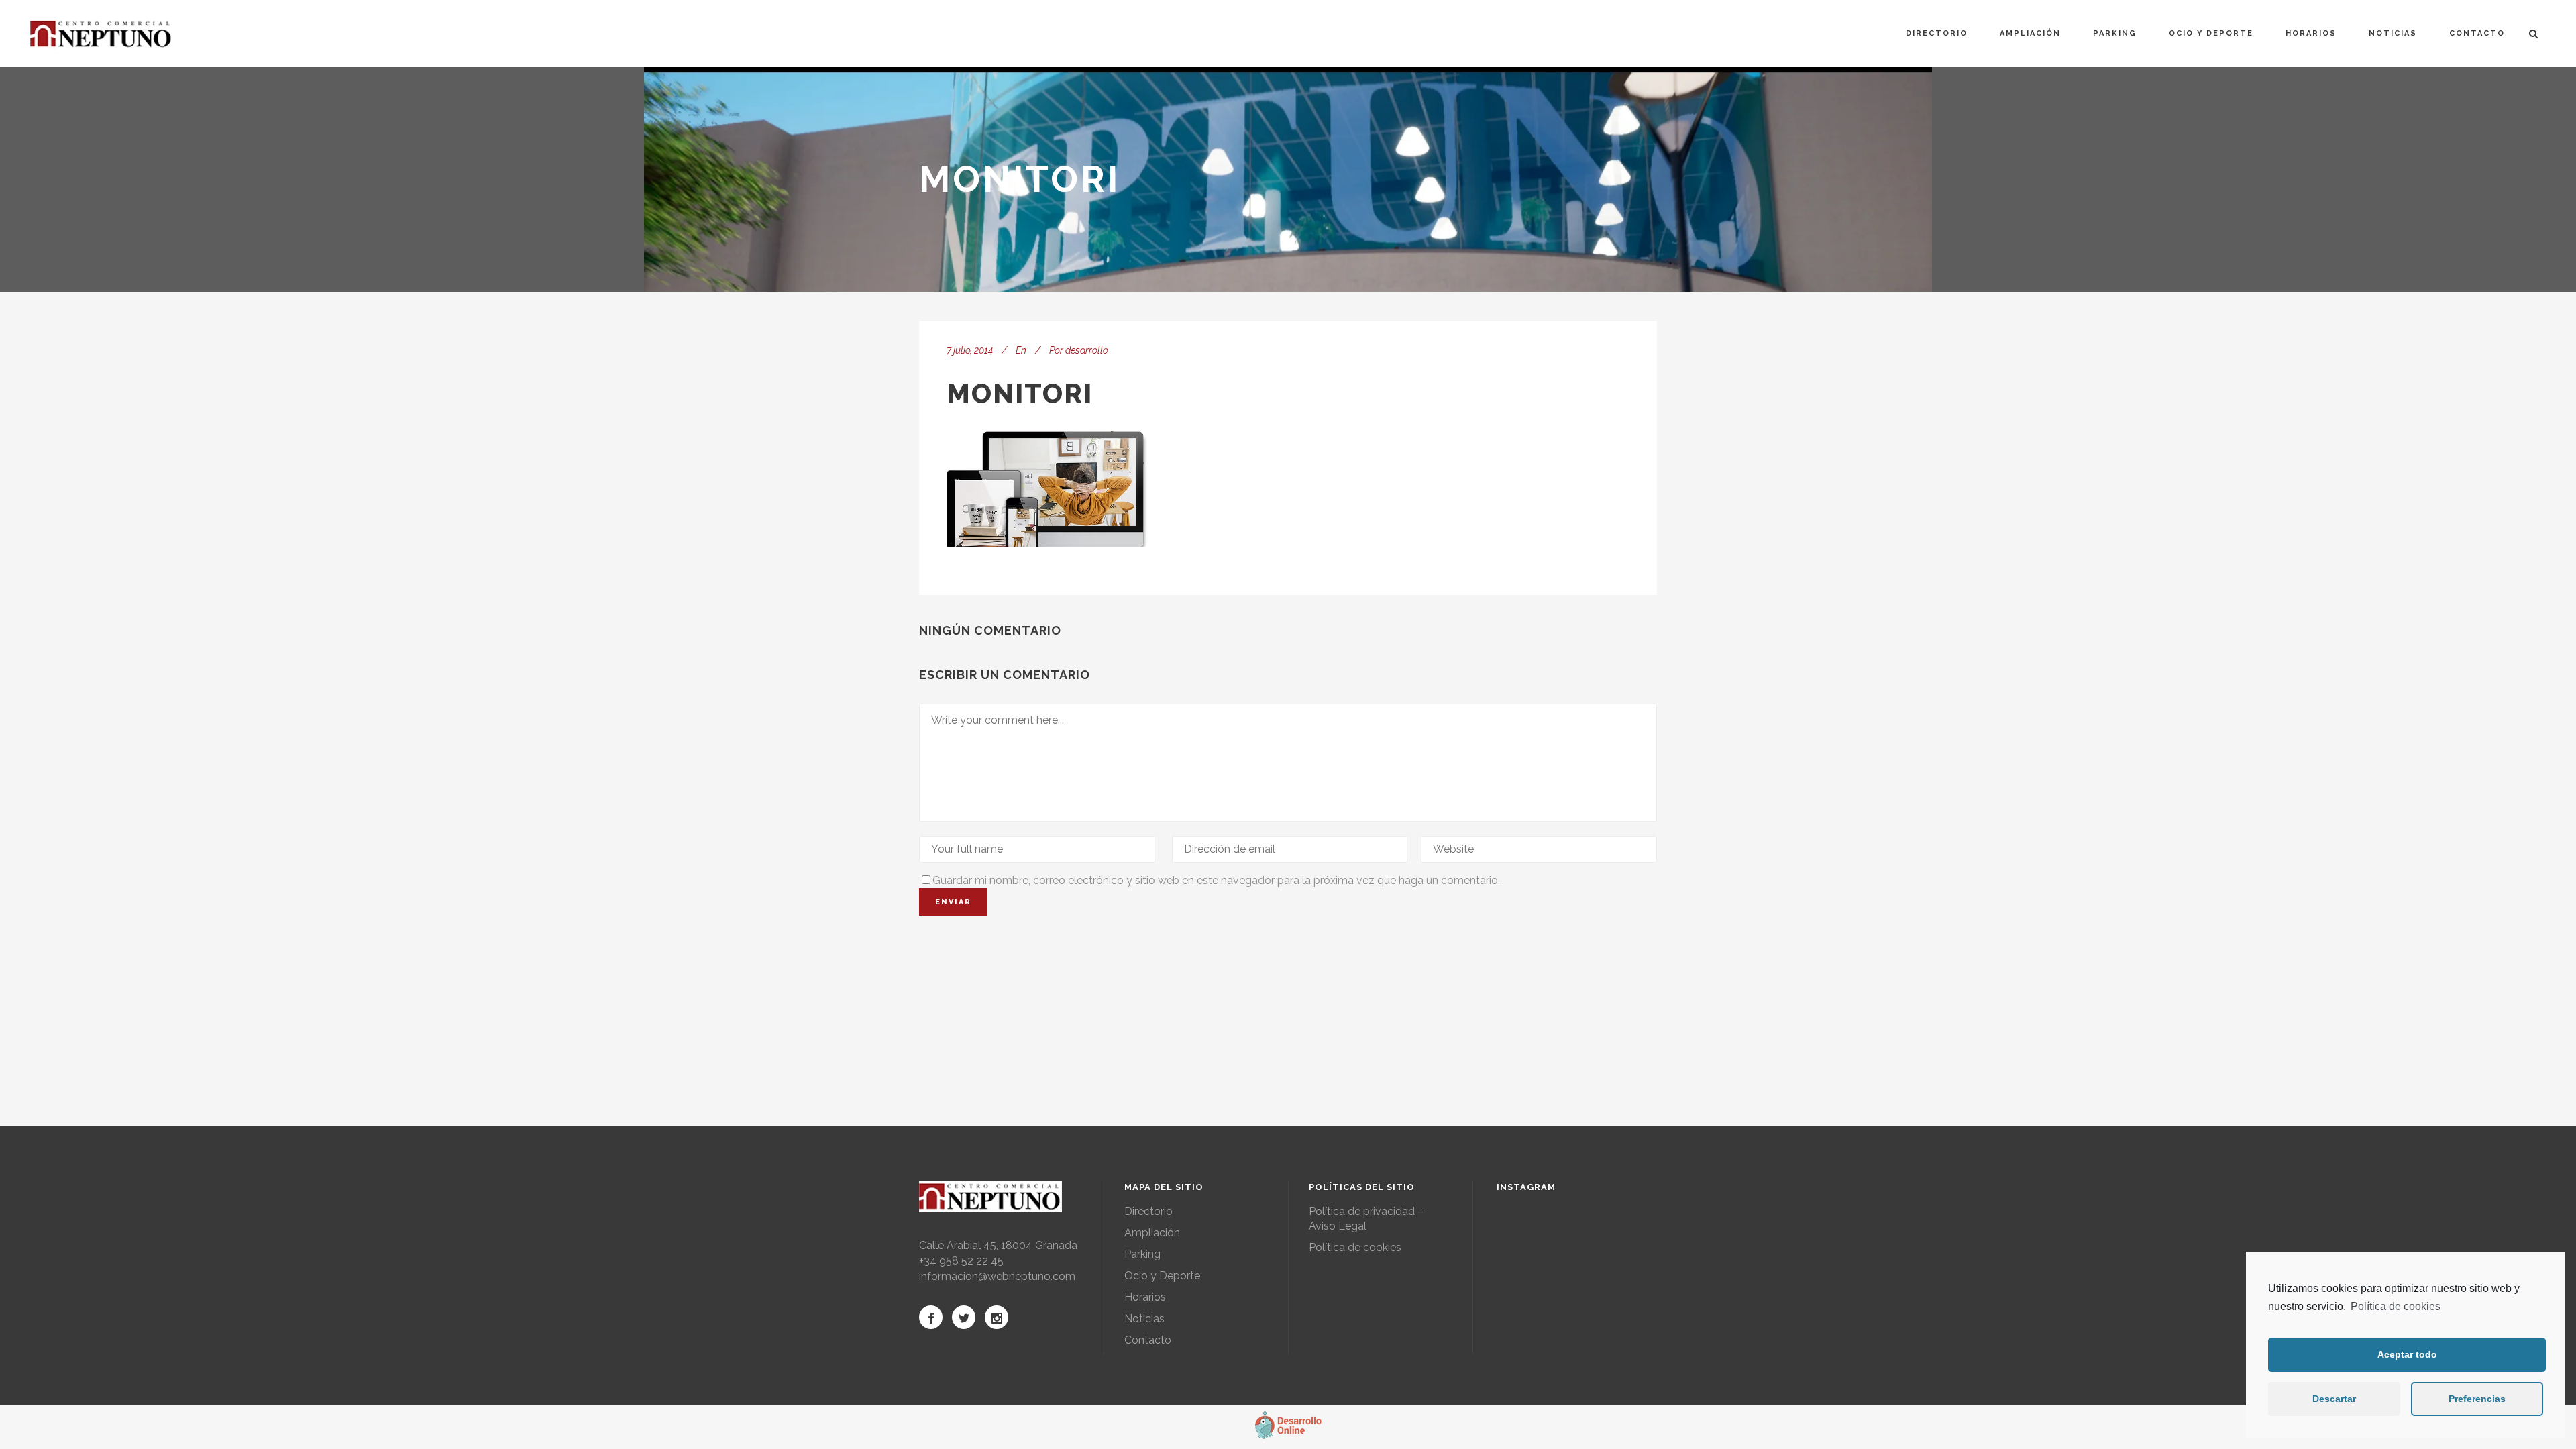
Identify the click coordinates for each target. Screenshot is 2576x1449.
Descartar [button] (2334, 1399)
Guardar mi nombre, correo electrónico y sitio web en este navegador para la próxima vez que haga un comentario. (1216, 880)
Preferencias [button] (2477, 1399)
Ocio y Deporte (1162, 1276)
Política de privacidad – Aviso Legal (1366, 1219)
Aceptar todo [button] (2407, 1354)
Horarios (1145, 1297)
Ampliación (1152, 1233)
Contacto (1148, 1340)
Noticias (1144, 1319)
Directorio (1148, 1211)
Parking (1142, 1254)
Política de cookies (2396, 1306)
